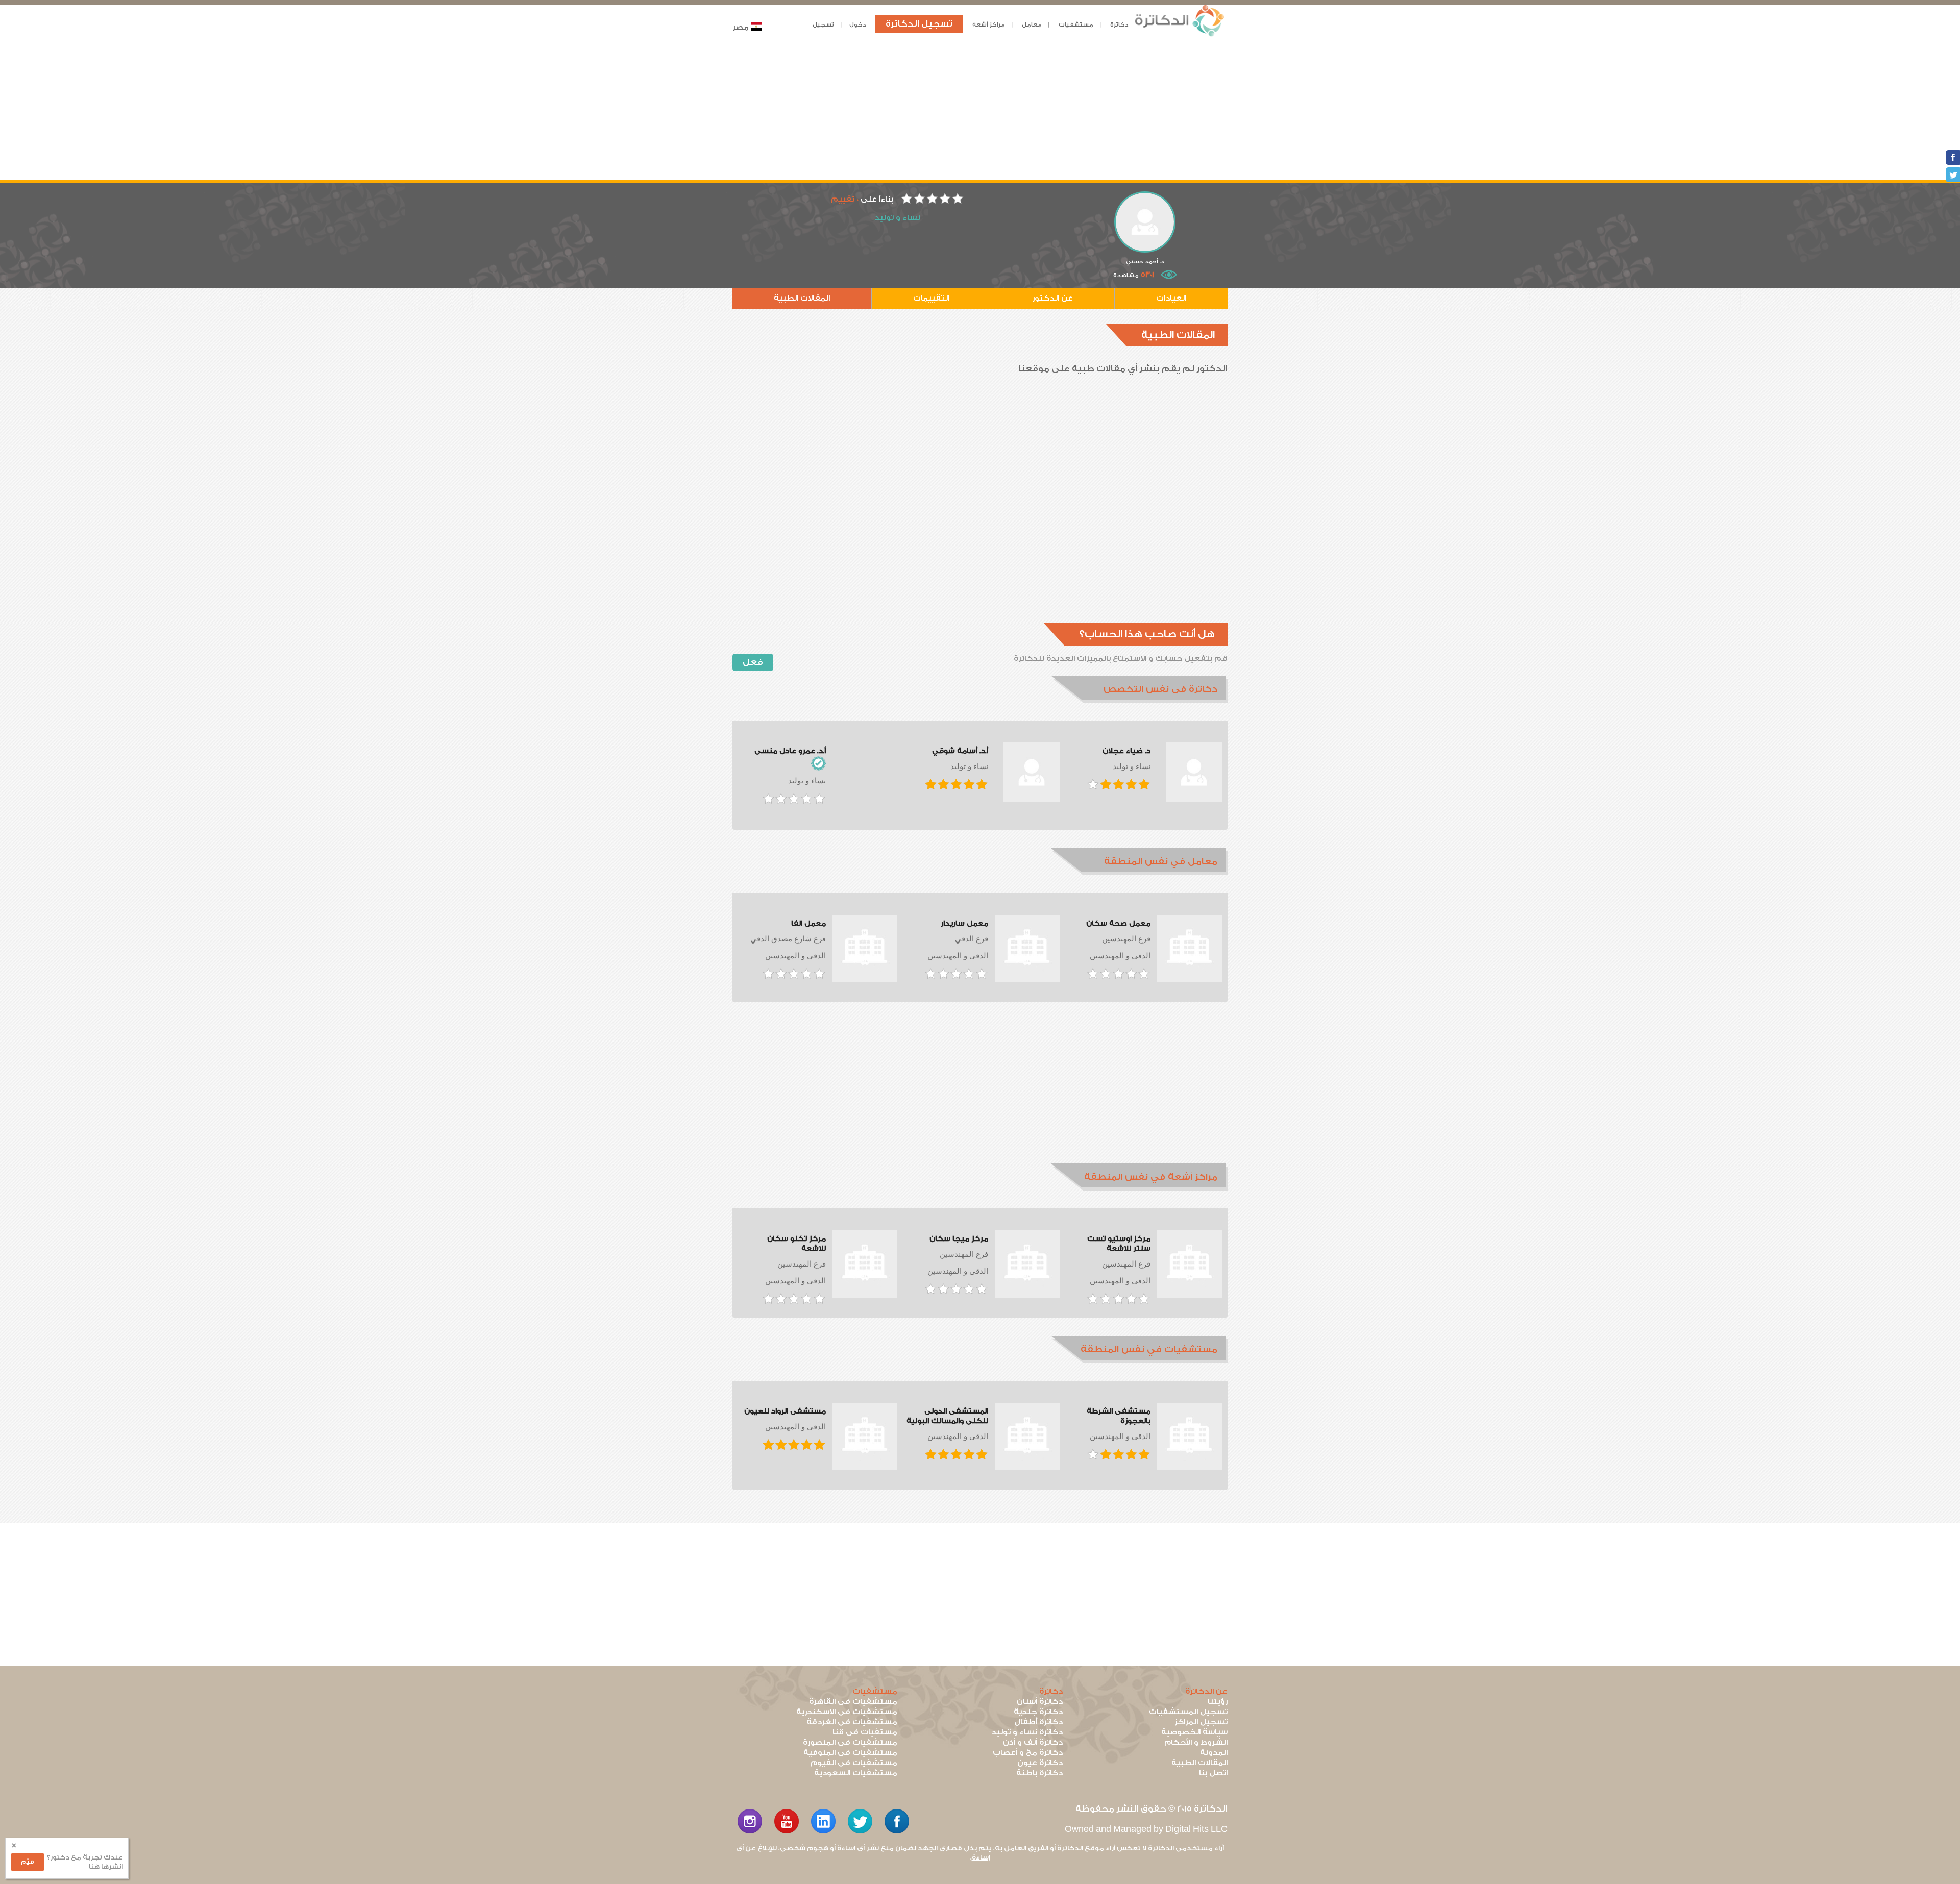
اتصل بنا (1213, 1773)
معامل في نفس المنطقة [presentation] (1161, 862)
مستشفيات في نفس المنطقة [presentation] (1149, 1349)
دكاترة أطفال (1038, 1722)
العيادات (1171, 298)
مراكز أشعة (989, 25)
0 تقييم (845, 199)
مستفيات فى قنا (865, 1732)
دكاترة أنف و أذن (1033, 1742)
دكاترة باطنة (1039, 1773)
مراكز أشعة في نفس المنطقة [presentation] (1151, 1177)
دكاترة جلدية (1038, 1712)
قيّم (28, 1862)
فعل (753, 662)
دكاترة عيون (1040, 1763)
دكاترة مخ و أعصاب (1028, 1753)
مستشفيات (1076, 25)
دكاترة (1119, 25)
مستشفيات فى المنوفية (850, 1753)
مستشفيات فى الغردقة (852, 1722)
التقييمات (931, 298)
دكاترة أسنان (1040, 1702)
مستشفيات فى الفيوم (854, 1763)
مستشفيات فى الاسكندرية (847, 1712)
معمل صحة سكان (1118, 924)
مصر (741, 27)
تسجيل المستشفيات (1188, 1712)
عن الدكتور (1052, 298)
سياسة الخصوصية (1194, 1732)
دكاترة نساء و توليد (1027, 1732)
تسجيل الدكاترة (919, 24)
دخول (858, 25)
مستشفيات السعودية (856, 1773)
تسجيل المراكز (1201, 1722)
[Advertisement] (980, 109)
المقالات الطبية (802, 298)
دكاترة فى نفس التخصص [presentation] (1160, 689)
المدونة (1214, 1753)
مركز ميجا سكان (959, 1239)
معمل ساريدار (964, 924)
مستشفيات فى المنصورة (850, 1742)
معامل (1032, 25)
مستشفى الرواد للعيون (785, 1411)
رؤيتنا (1218, 1702)
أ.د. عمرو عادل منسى (790, 751)
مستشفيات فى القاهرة (853, 1702)
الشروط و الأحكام (1196, 1742)
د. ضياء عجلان (1126, 751)
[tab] (1139, 689)
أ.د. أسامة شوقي (960, 751)
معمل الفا (808, 924)
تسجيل (823, 25)
